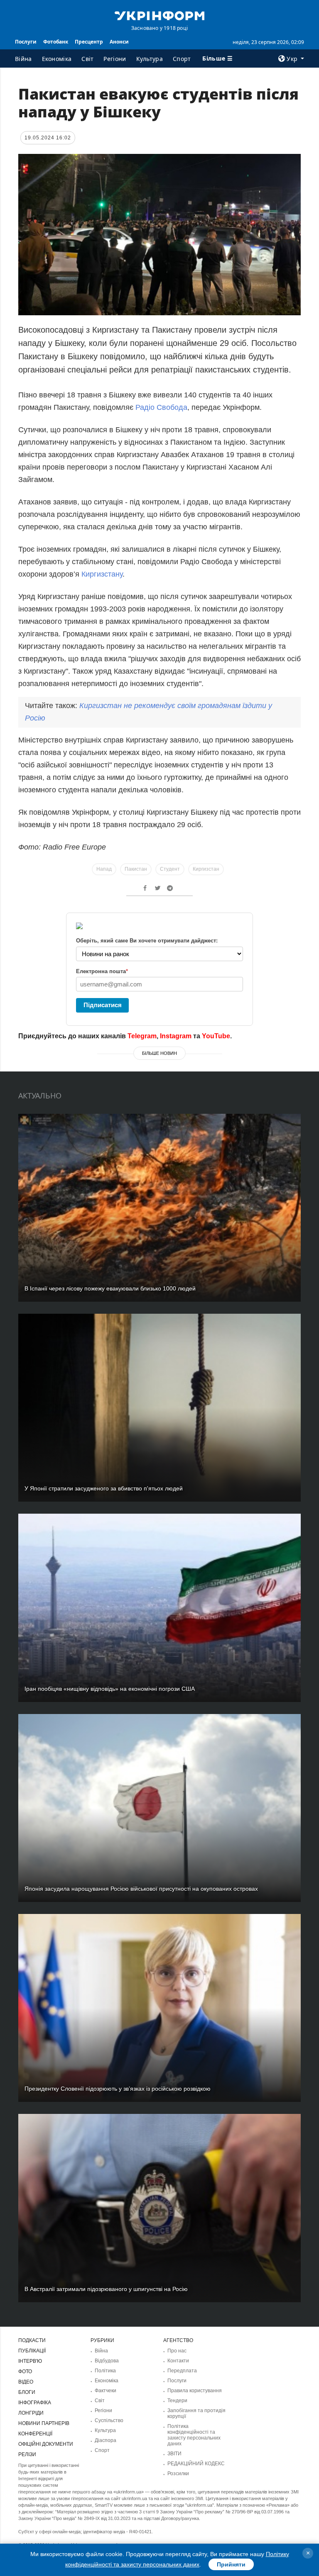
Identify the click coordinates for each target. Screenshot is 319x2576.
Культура (150, 59)
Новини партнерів (44, 2423)
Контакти (178, 2361)
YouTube (216, 1036)
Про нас (177, 2351)
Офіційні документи (46, 2444)
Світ (87, 59)
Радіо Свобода (161, 407)
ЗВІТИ (174, 2454)
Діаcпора (106, 2440)
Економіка (57, 59)
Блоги (27, 2392)
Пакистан (136, 869)
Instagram (176, 1036)
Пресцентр (89, 42)
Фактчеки (106, 2391)
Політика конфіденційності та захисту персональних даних (194, 2435)
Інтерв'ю (30, 2361)
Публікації (32, 2351)
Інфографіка (35, 2403)
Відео (26, 2382)
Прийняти (231, 2564)
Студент (170, 869)
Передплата (182, 2371)
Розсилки (178, 2474)
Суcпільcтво (109, 2420)
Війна (23, 59)
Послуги (26, 42)
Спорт (182, 59)
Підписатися (103, 1005)
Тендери (177, 2401)
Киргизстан (206, 869)
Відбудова (107, 2361)
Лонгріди (31, 2413)
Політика (105, 2371)
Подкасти (32, 2340)
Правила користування (195, 2391)
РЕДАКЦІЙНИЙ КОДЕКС (196, 2464)
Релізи (27, 2454)
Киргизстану (102, 574)
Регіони (115, 59)
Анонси (119, 42)
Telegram (142, 1036)
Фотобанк (56, 42)
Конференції (35, 2434)
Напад (104, 869)
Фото (25, 2371)
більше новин (159, 1053)
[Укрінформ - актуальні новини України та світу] (159, 15)
